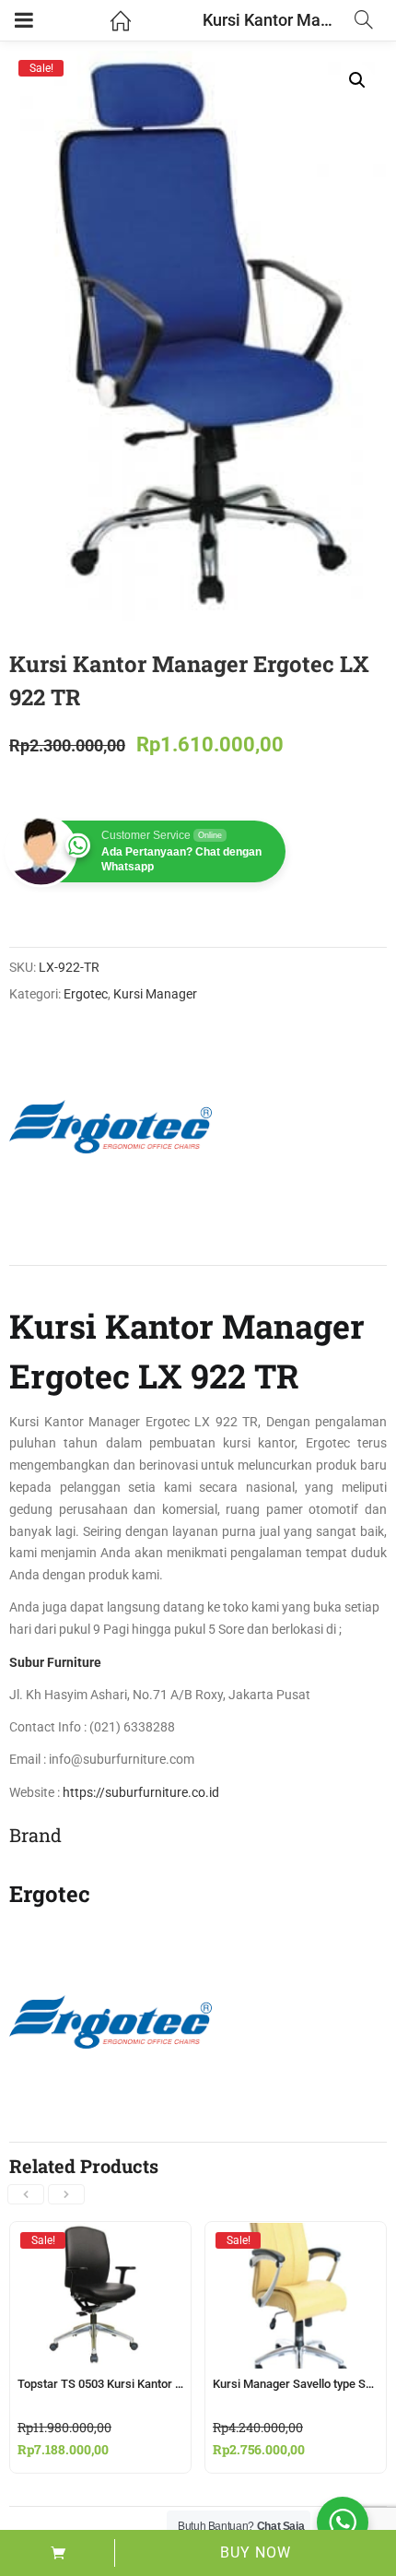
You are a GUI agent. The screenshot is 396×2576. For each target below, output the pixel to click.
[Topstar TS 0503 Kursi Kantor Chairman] (100, 2239)
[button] (357, 80)
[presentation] (26, 2194)
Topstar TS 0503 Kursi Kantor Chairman (122, 2384)
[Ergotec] (111, 1127)
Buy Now (256, 2552)
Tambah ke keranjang (58, 2553)
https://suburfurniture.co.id (140, 1792)
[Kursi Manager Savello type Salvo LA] (296, 2239)
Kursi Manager (155, 994)
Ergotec (86, 994)
